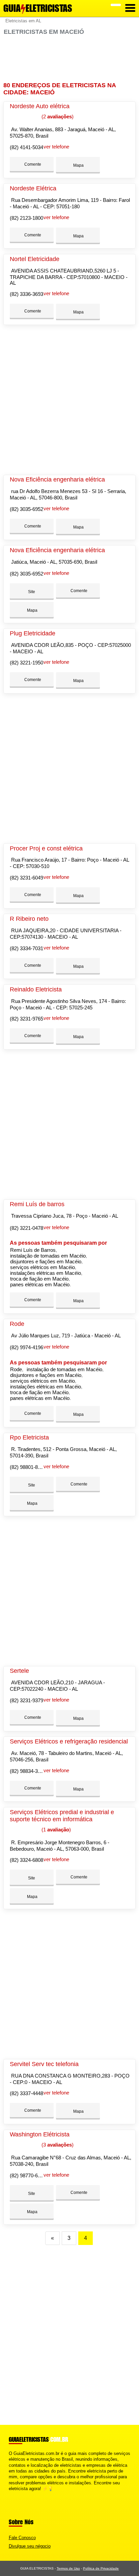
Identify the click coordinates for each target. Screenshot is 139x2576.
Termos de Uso (68, 2568)
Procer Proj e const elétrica (46, 848)
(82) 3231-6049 (26, 878)
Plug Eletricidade (33, 633)
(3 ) (57, 2145)
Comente (32, 164)
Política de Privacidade (101, 2568)
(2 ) (57, 116)
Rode (17, 1324)
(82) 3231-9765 (26, 1019)
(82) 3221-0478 (26, 1228)
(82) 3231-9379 (26, 1700)
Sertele (19, 1671)
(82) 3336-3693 (26, 294)
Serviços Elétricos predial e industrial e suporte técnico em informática (62, 1816)
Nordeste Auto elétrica (40, 106)
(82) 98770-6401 (28, 2175)
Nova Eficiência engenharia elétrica (57, 479)
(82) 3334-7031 (26, 948)
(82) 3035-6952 (26, 509)
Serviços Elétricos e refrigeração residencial (69, 1741)
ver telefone (56, 147)
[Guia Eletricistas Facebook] (10, 2494)
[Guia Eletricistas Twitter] (13, 2494)
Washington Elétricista (40, 2134)
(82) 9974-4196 (26, 1347)
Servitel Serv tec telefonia (44, 2064)
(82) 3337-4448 (26, 2093)
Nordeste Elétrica (33, 188)
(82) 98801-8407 (28, 1467)
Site (32, 592)
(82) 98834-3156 (28, 1771)
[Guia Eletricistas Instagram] (16, 2494)
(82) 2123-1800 (26, 218)
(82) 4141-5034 (26, 147)
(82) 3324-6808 (26, 1860)
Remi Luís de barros (37, 1204)
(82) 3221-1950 (26, 663)
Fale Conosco (22, 2538)
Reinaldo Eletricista (36, 989)
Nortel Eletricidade (35, 259)
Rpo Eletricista (29, 1437)
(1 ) (55, 1830)
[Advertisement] (69, 59)
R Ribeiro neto (29, 919)
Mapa (78, 165)
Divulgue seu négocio (30, 2546)
